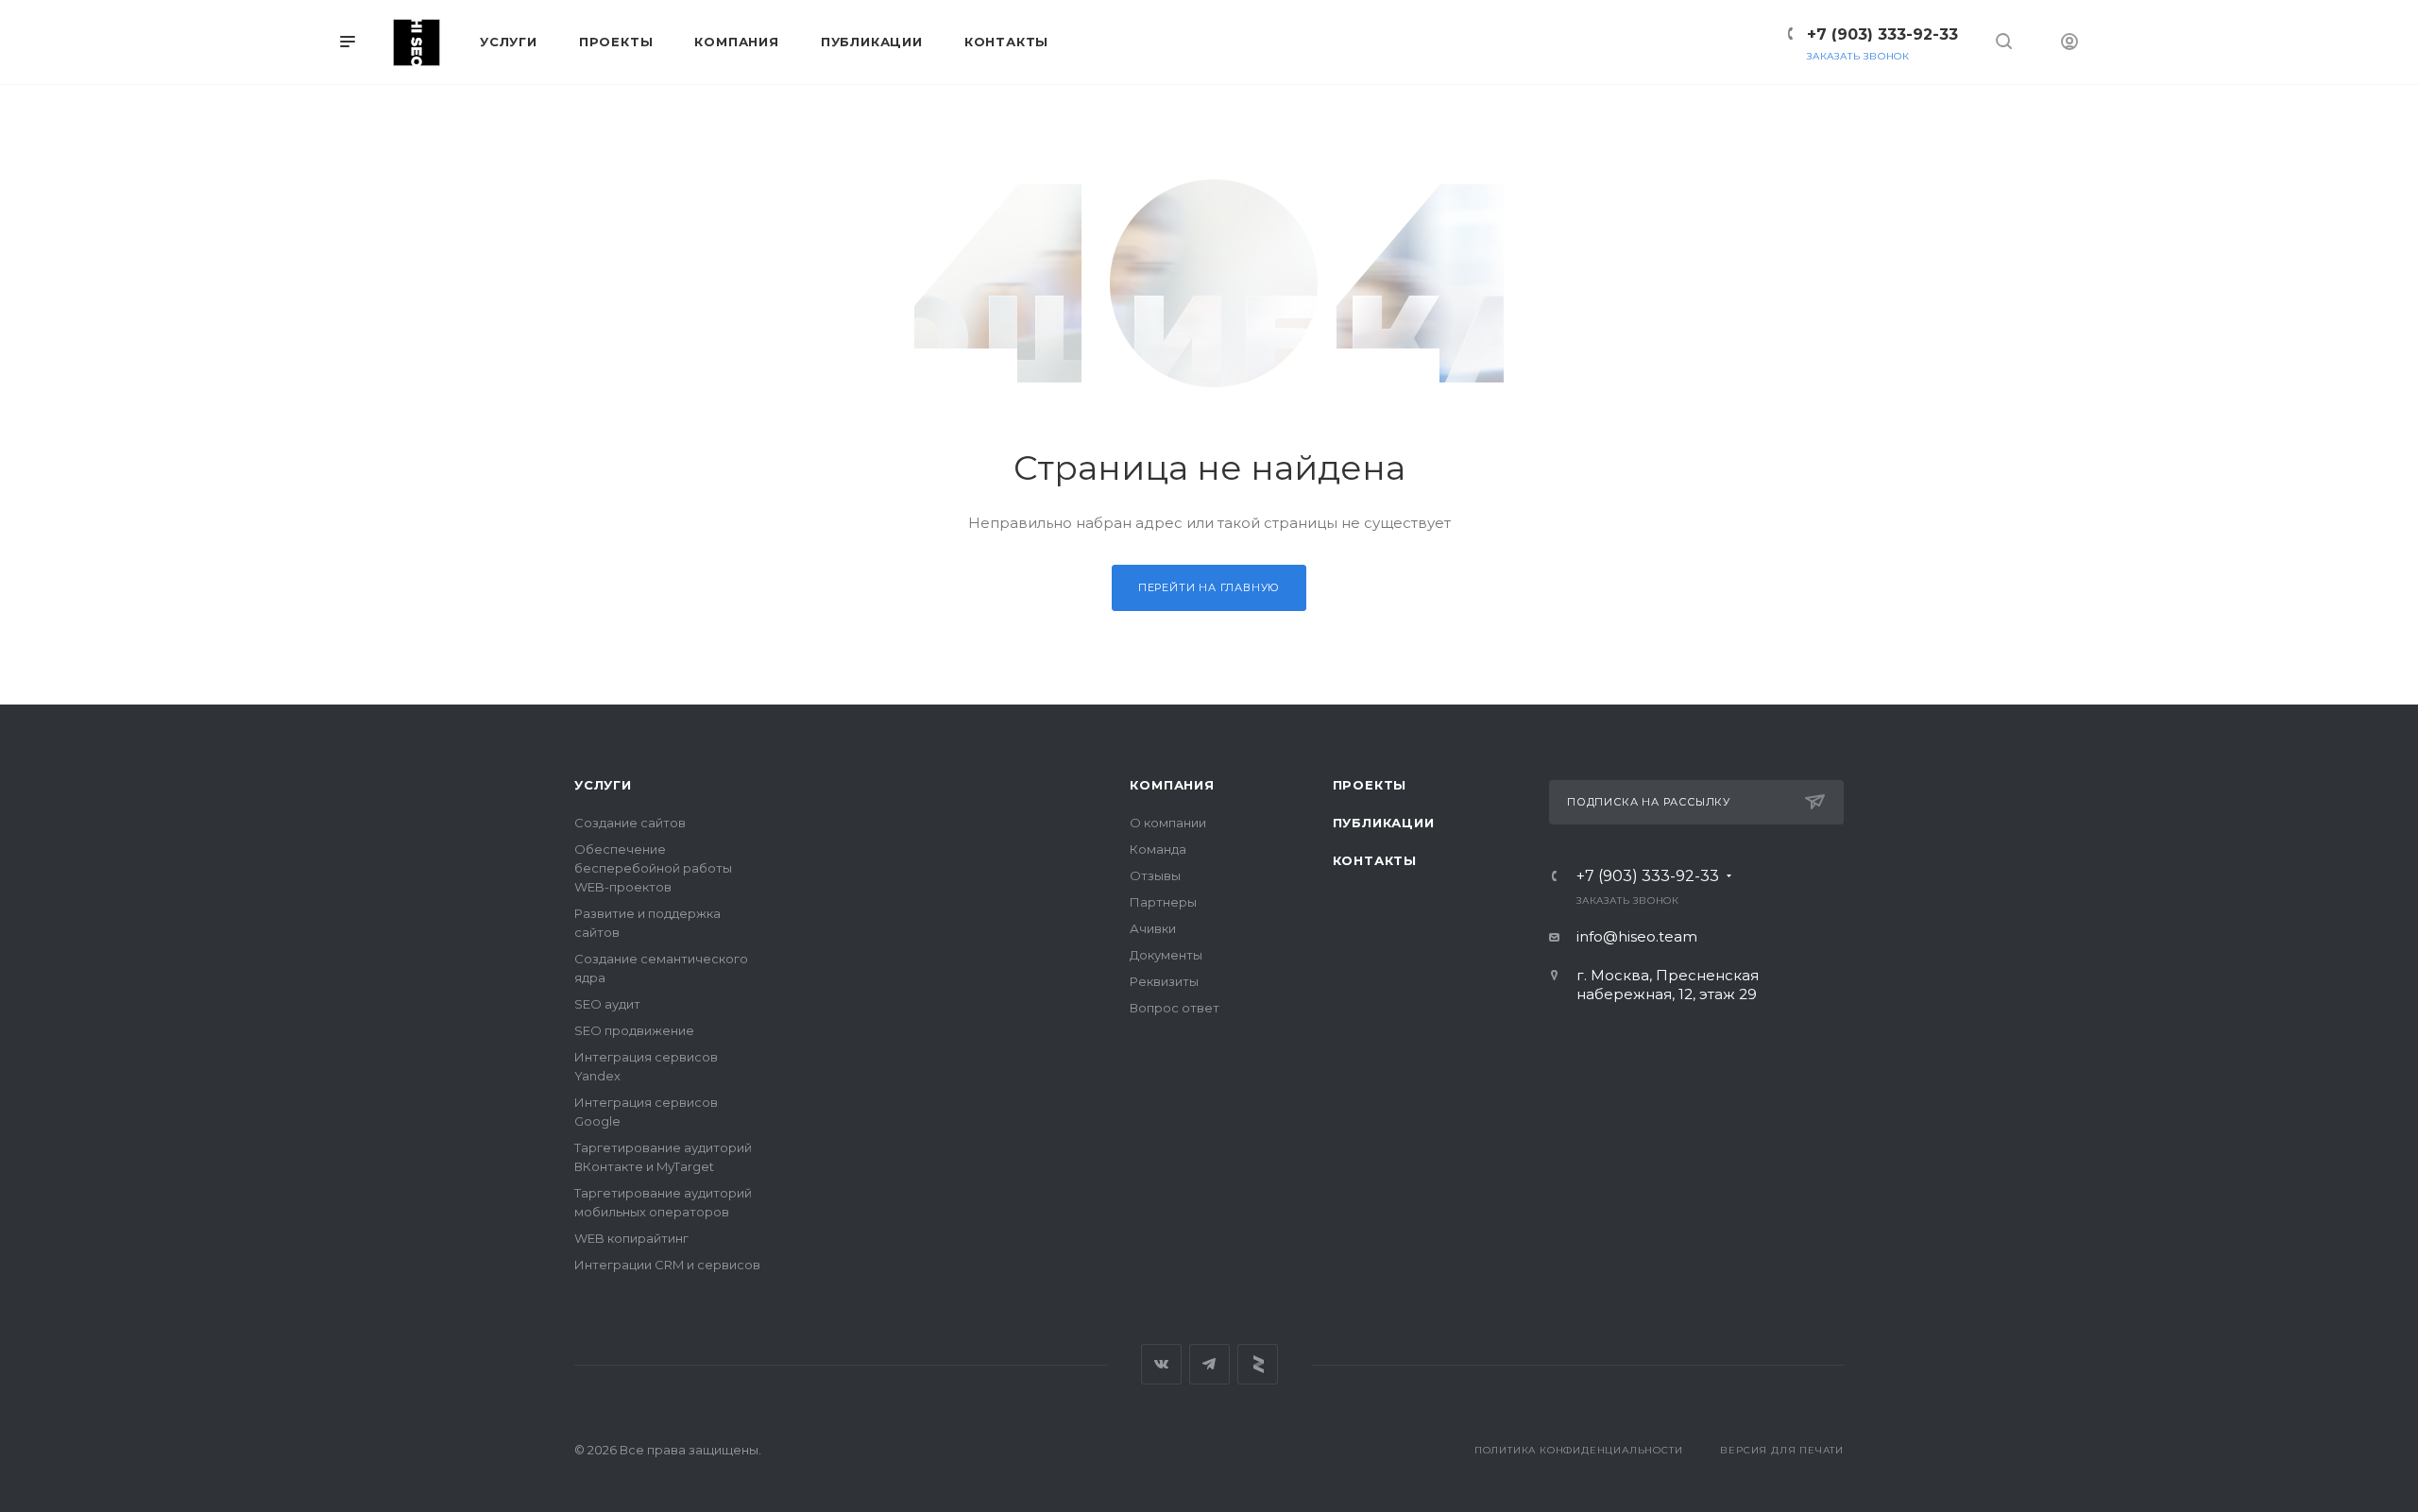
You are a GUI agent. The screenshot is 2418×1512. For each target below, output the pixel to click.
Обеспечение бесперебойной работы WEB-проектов (653, 868)
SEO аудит (607, 1004)
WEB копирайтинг (631, 1238)
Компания (1172, 785)
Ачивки (1153, 928)
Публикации (1384, 823)
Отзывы (1155, 875)
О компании (1168, 823)
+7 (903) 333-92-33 (1882, 34)
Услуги (603, 785)
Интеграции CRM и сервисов (667, 1265)
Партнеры (1163, 902)
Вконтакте (1161, 1364)
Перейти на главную (1209, 587)
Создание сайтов (630, 823)
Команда (1158, 849)
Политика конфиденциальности (1579, 1450)
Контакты (1375, 860)
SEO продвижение (634, 1030)
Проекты (1370, 785)
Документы (1166, 955)
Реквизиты (1164, 981)
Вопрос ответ (1175, 1008)
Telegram (1209, 1364)
